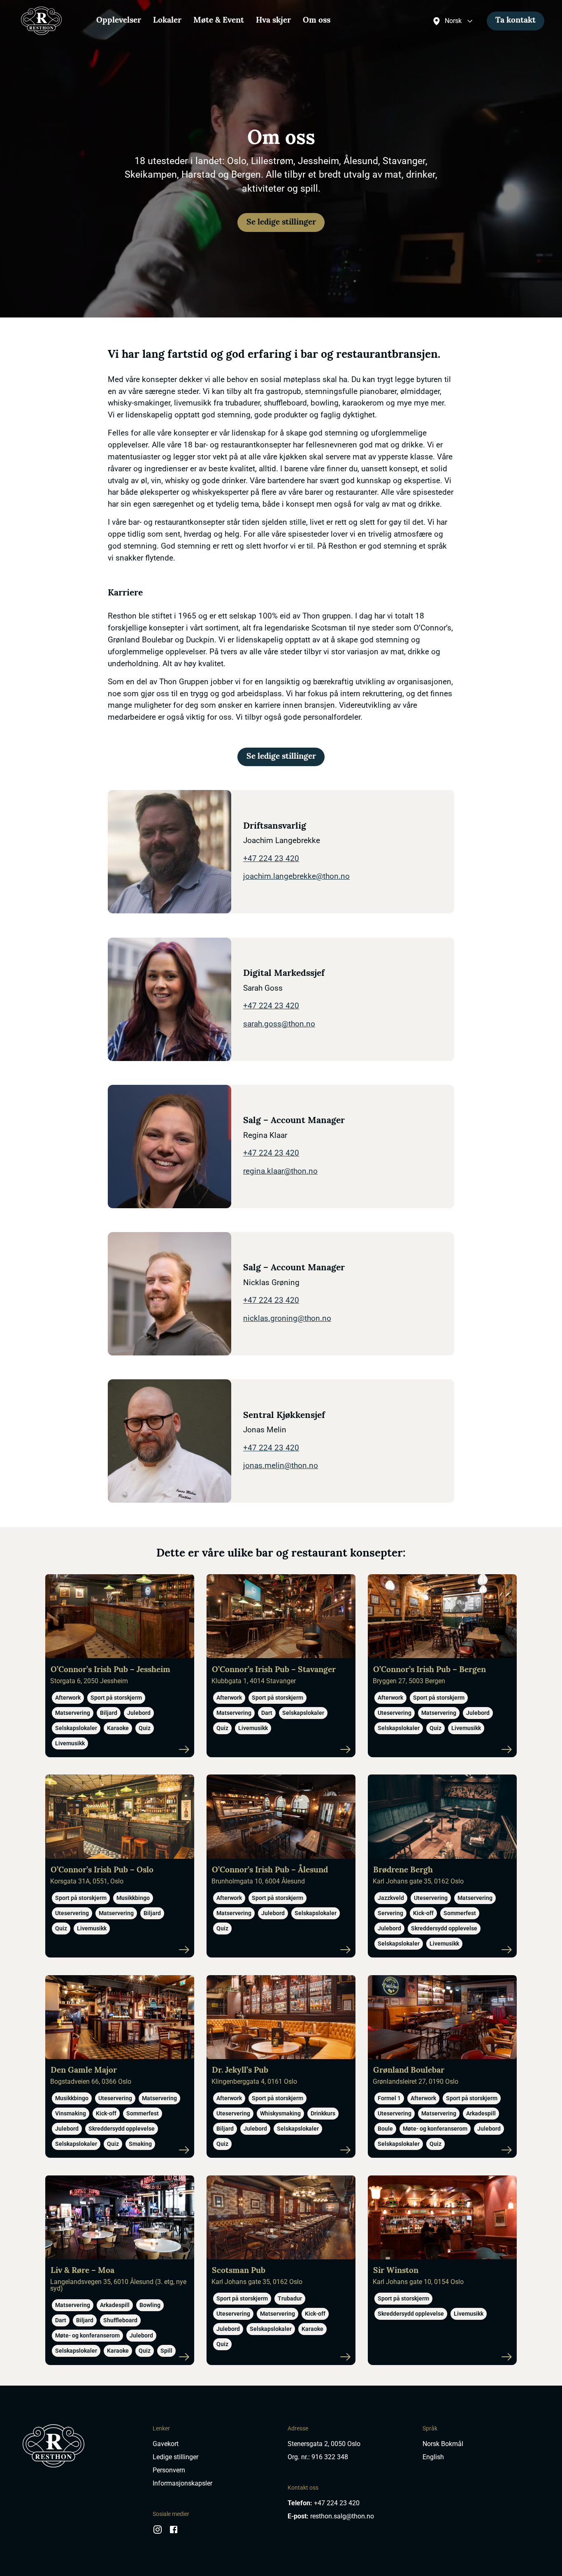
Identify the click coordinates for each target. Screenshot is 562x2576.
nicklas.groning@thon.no (287, 1318)
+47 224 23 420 (271, 858)
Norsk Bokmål (443, 2444)
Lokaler (167, 21)
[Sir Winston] (442, 2270)
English (433, 2457)
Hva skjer (273, 21)
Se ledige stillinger (281, 223)
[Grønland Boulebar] (442, 2067)
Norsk (453, 21)
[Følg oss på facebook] (174, 2533)
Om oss (317, 21)
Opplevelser (119, 21)
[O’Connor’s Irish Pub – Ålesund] (281, 1866)
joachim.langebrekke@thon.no (296, 876)
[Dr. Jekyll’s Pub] (281, 2067)
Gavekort (166, 2444)
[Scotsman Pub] (281, 2270)
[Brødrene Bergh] (442, 1866)
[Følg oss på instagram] (158, 2533)
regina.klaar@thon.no (280, 1171)
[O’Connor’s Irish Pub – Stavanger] (281, 1666)
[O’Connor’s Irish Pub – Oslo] (120, 1866)
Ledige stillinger (175, 2457)
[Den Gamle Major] (120, 2067)
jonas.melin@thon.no (281, 1465)
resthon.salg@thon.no (342, 2516)
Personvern (169, 2470)
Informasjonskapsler (182, 2483)
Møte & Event (219, 21)
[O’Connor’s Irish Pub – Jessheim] (120, 1666)
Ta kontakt (516, 21)
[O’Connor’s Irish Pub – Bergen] (442, 1666)
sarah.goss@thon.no (279, 1024)
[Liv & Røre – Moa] (120, 2270)
